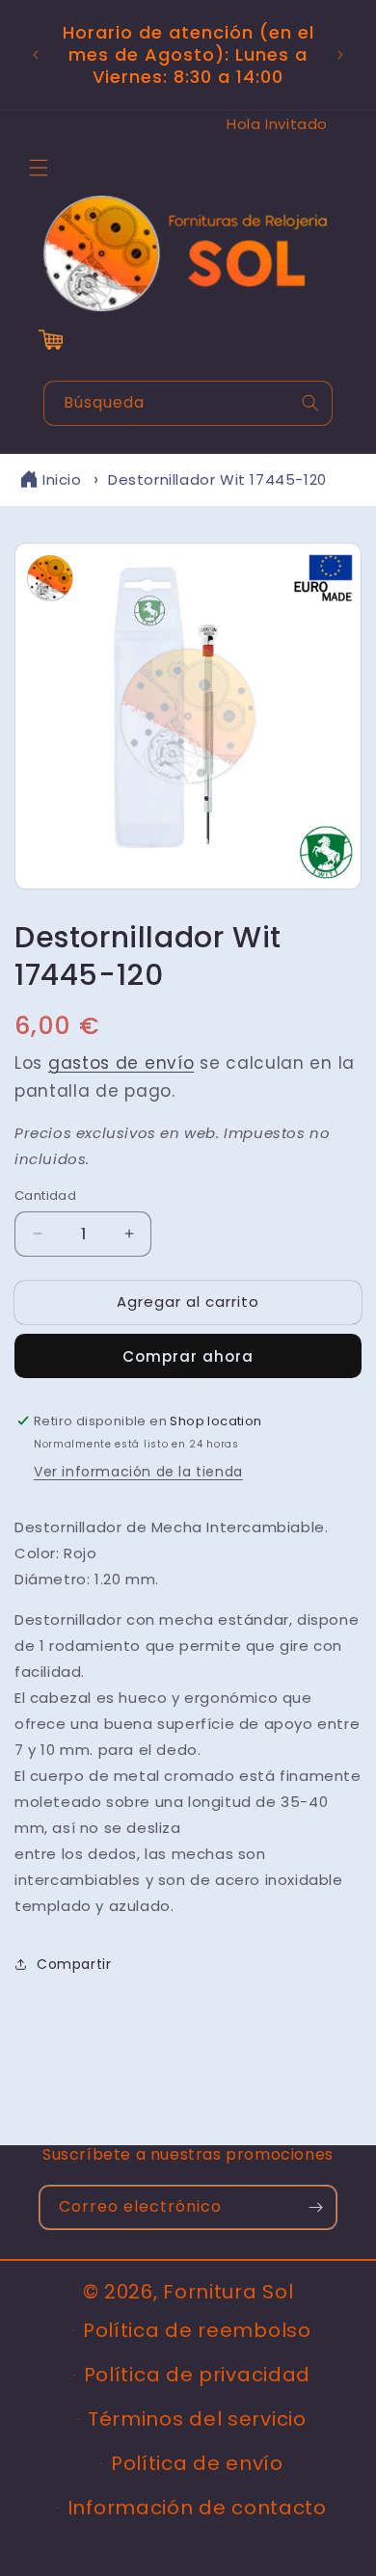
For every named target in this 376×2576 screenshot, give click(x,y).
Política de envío (197, 2463)
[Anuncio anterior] (36, 55)
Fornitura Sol (228, 2292)
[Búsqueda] (310, 403)
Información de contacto (197, 2508)
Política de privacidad (197, 2375)
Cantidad (45, 1195)
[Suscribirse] (315, 2207)
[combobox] (188, 403)
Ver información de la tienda (138, 1472)
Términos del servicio (197, 2419)
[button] (39, 168)
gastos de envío (121, 1063)
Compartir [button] (74, 1964)
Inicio (62, 479)
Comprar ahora (188, 1356)
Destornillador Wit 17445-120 (217, 479)
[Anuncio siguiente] (340, 55)
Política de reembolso (197, 2330)
